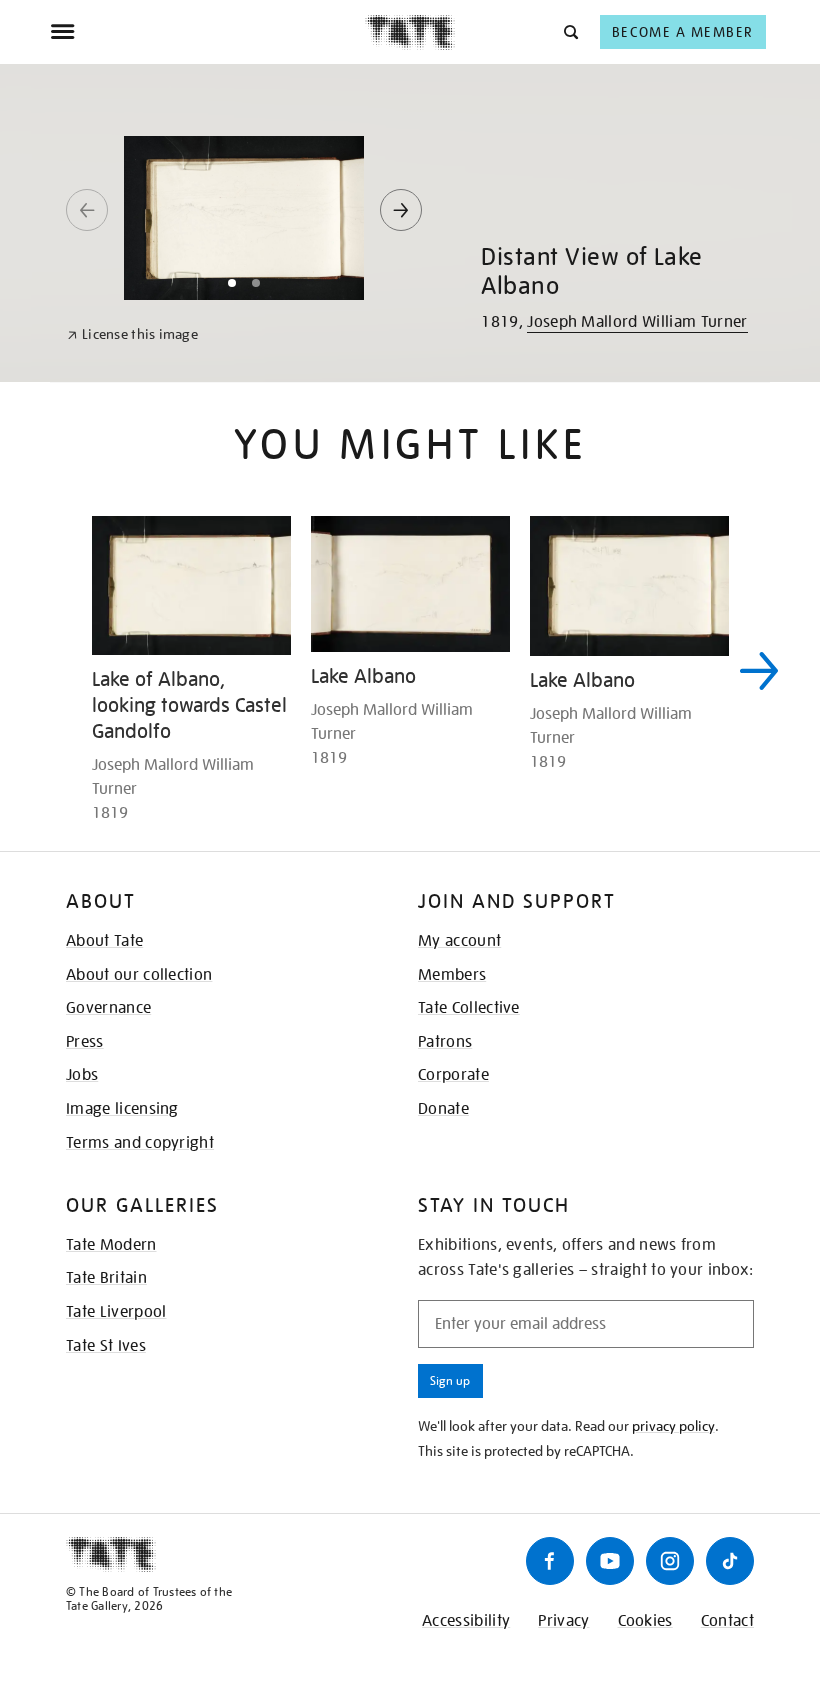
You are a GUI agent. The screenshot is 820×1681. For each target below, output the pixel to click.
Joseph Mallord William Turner (637, 322)
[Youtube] (610, 1561)
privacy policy (673, 1426)
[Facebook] (550, 1561)
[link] (132, 334)
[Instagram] (670, 1561)
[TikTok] (730, 1561)
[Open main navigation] (207, 32)
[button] (569, 31)
